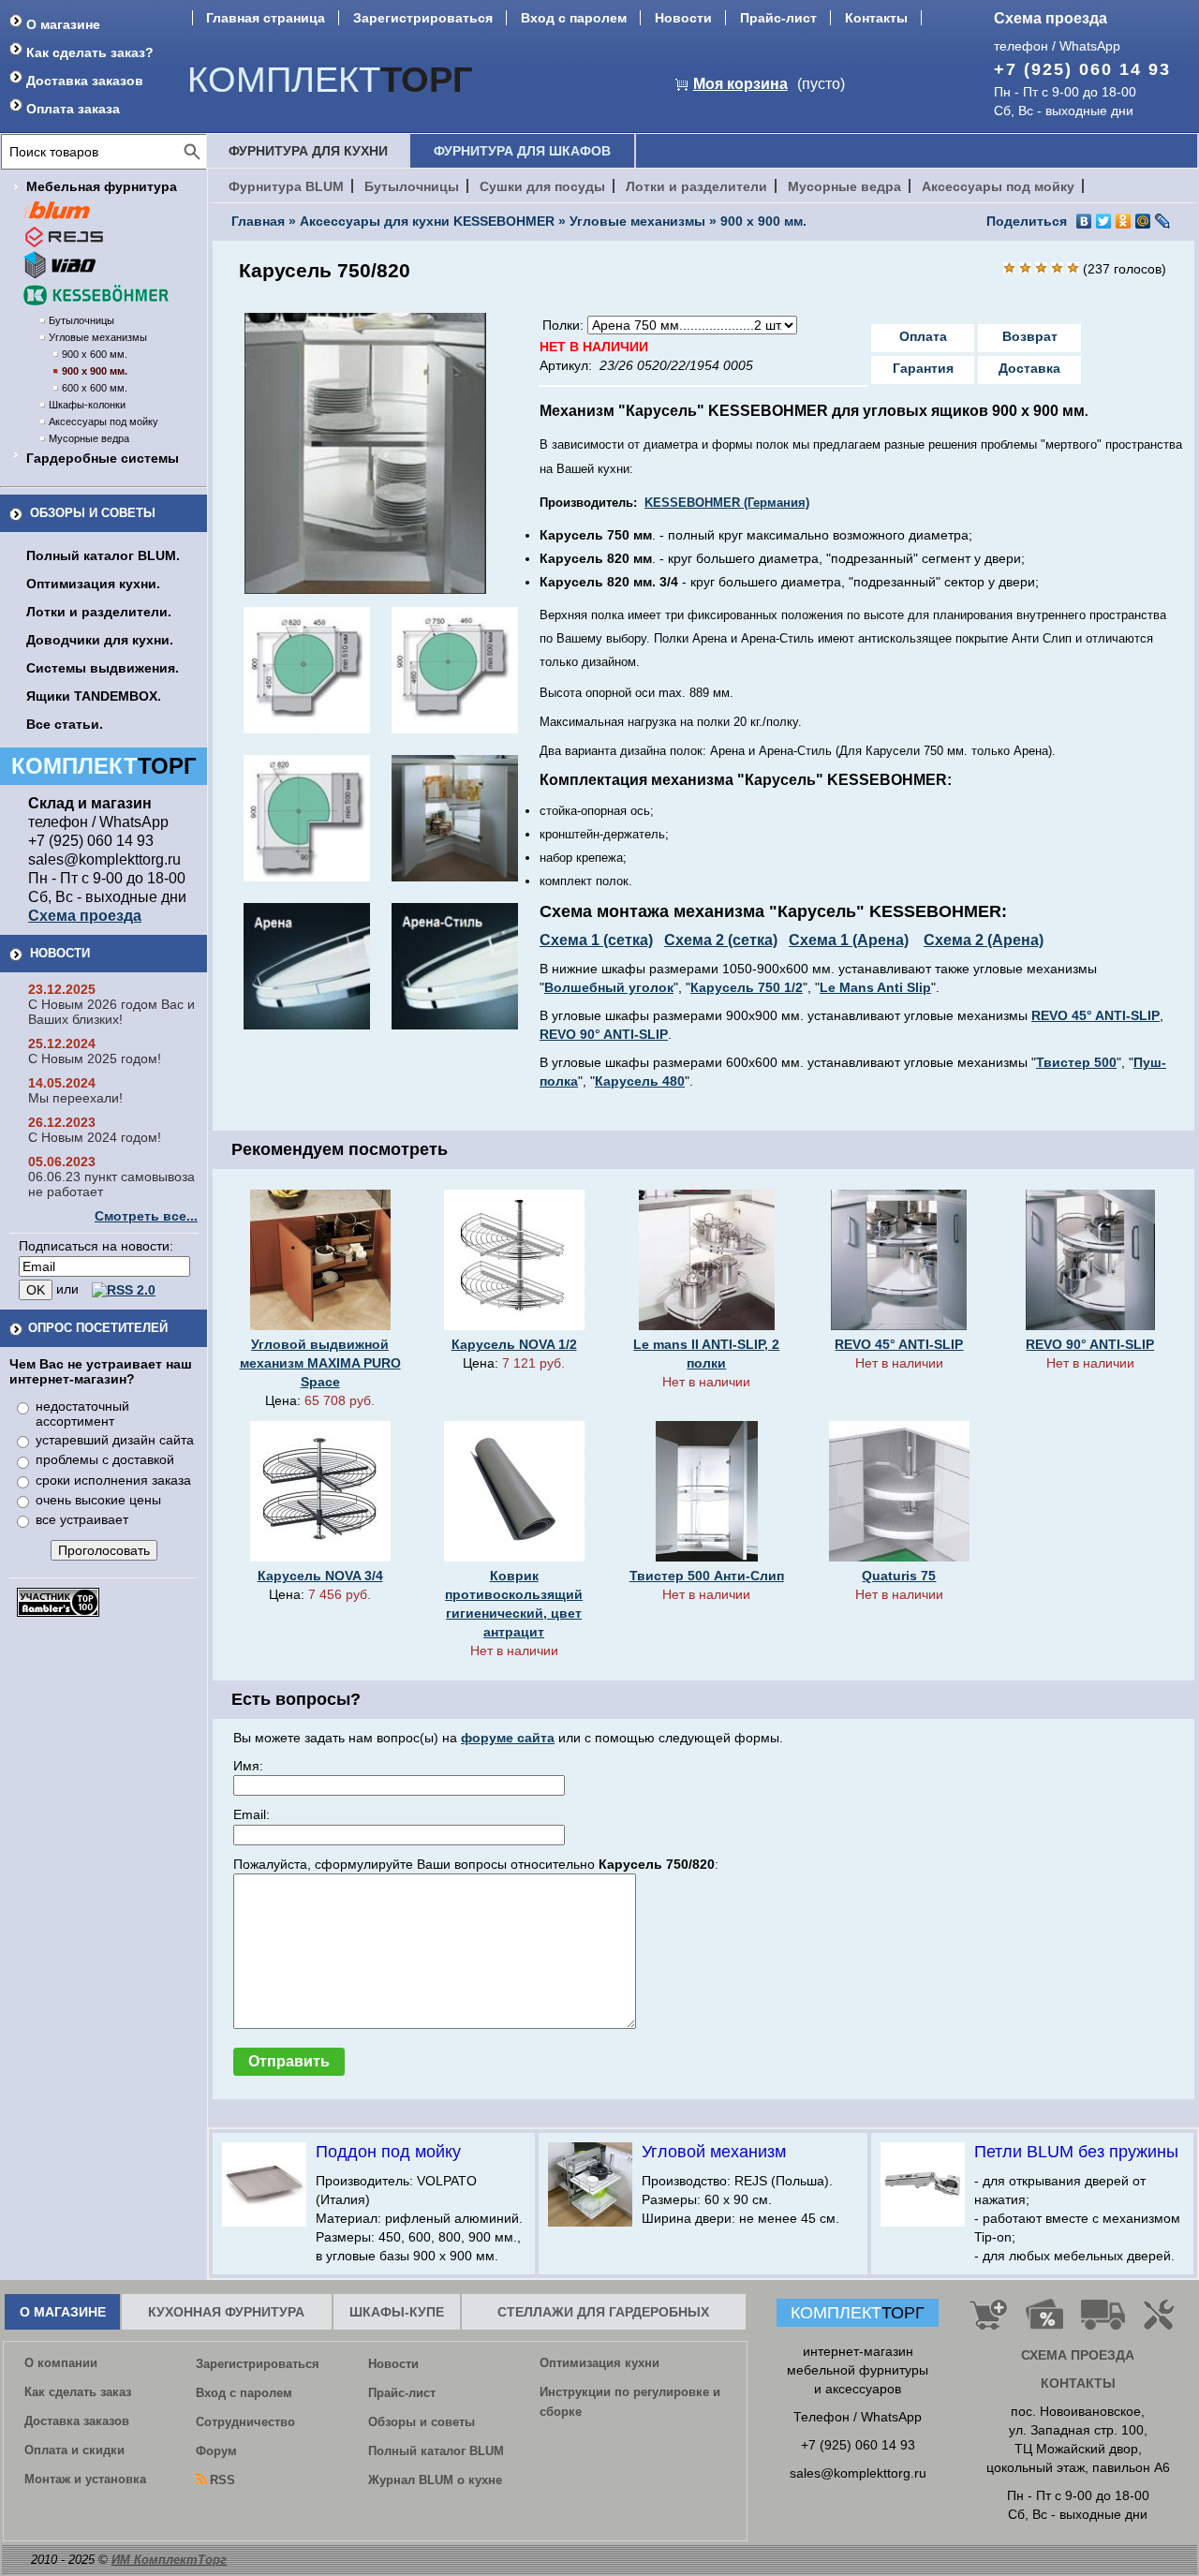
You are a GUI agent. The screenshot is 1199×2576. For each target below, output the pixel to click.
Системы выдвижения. (103, 668)
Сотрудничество (245, 2422)
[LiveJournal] (1163, 221)
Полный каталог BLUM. (103, 555)
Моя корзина (740, 84)
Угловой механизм (714, 2152)
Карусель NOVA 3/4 (320, 1576)
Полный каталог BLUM (436, 2451)
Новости (683, 18)
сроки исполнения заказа (113, 1480)
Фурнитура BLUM (286, 186)
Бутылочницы (81, 320)
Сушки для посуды (542, 186)
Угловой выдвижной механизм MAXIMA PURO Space (320, 1363)
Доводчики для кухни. (100, 640)
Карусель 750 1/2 (747, 987)
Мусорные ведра (89, 438)
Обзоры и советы (93, 513)
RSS (222, 2480)
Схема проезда (1051, 18)
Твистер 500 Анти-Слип (707, 1576)
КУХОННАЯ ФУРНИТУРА (226, 2312)
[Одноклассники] (1124, 221)
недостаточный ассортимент (82, 1414)
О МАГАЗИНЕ (63, 2312)
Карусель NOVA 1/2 (514, 1344)
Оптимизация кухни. (93, 584)
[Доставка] (1103, 2322)
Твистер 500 (1076, 1062)
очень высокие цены (98, 1500)
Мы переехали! (75, 1098)
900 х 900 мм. (95, 371)
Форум (216, 2451)
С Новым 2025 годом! (95, 1059)
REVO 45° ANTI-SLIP (1095, 1015)
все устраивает (82, 1519)
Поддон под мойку (388, 2152)
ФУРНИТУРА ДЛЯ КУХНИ (308, 151)
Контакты (876, 18)
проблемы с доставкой (105, 1459)
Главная (258, 221)
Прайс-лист (778, 18)
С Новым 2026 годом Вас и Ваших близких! (111, 1012)
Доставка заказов (85, 81)
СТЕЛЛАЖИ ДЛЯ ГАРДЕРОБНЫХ (603, 2312)
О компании (61, 2363)
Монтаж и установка (85, 2479)
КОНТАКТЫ (1078, 2383)
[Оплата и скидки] (1044, 2322)
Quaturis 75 (899, 1576)
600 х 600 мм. (95, 388)
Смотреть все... (146, 1216)
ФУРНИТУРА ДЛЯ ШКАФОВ (522, 151)
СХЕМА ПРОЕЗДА (1078, 2355)
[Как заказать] (988, 2322)
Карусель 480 (640, 1081)
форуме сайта (508, 1738)
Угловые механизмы (98, 337)
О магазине (63, 24)
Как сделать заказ (78, 2392)
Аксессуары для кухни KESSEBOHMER (427, 221)
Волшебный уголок (609, 987)
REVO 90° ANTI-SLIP (604, 1034)
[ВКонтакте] (1084, 221)
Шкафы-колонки (87, 405)
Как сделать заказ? (90, 52)
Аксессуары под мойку (104, 422)
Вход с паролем (574, 18)
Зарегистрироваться (423, 18)
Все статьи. (65, 724)
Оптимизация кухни (599, 2363)
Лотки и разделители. (99, 612)
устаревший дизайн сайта (115, 1440)
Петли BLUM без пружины (1076, 2152)
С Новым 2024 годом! (95, 1137)
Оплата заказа (73, 109)
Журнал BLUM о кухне (435, 2480)
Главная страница (266, 18)
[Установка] (1162, 2322)
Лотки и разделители (696, 186)
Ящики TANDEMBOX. (94, 696)
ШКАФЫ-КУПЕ (397, 2312)
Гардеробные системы (103, 458)
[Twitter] (1104, 221)
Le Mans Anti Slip (875, 987)
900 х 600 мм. (95, 354)
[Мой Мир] (1143, 221)
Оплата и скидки (74, 2450)
